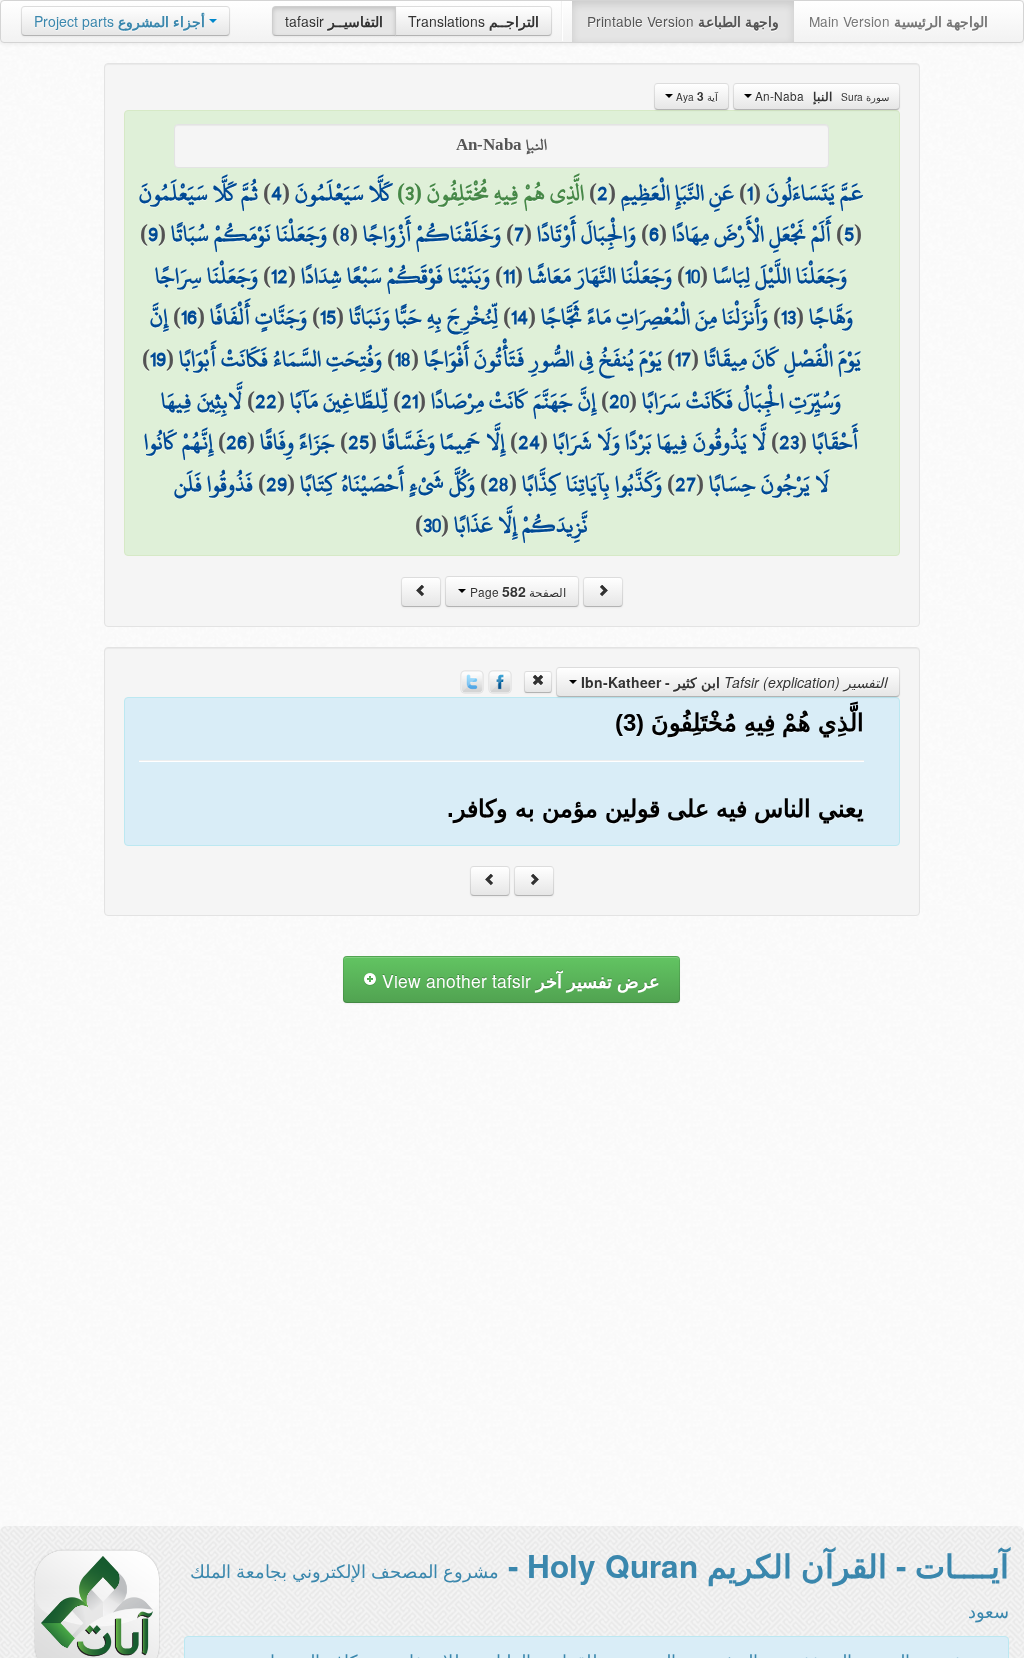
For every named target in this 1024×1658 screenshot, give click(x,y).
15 (328, 317)
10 (692, 276)
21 (409, 401)
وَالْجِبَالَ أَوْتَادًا (586, 234)
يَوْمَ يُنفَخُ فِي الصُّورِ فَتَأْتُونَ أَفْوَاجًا (543, 359)
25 (358, 442)
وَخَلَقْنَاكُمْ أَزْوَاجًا (432, 234)
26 (236, 442)
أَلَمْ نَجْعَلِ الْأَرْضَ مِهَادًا (751, 234)
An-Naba (820, 96)
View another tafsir (518, 980)
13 (788, 317)
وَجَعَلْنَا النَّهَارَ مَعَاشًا (600, 276)
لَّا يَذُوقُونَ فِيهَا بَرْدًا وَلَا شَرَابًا (659, 442)
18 (403, 359)
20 (619, 401)
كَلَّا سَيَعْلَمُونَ (343, 193)
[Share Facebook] (500, 680)
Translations (473, 21)
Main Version (898, 21)
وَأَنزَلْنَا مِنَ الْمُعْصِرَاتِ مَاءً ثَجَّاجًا (654, 317)
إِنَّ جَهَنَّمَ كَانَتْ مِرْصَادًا (513, 401)
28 (498, 484)
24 (529, 442)
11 (509, 276)
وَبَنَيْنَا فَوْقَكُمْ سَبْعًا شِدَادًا (395, 276)
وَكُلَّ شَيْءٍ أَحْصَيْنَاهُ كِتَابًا (387, 484)
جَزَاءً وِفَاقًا (297, 442)
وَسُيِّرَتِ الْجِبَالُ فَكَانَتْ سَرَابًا (741, 401)
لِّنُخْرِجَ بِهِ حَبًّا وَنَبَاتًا (423, 317)
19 (158, 359)
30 (432, 525)
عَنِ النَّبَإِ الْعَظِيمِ (677, 193)
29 (276, 484)
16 (189, 317)
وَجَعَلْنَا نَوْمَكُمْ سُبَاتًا (249, 234)
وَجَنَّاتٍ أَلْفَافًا (258, 317)
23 (789, 442)
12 (279, 276)
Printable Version (683, 21)
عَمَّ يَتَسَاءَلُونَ (815, 193)
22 (266, 401)
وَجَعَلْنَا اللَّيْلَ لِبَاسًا (780, 276)
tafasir (334, 21)
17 (683, 359)
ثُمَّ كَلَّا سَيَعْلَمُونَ (198, 193)
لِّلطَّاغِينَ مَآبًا (339, 401)
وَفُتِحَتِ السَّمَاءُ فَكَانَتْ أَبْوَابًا (280, 359)
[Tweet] (472, 680)
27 (685, 484)
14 (519, 317)
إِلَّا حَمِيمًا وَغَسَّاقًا (443, 442)
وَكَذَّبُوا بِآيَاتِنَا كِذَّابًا (592, 484)
